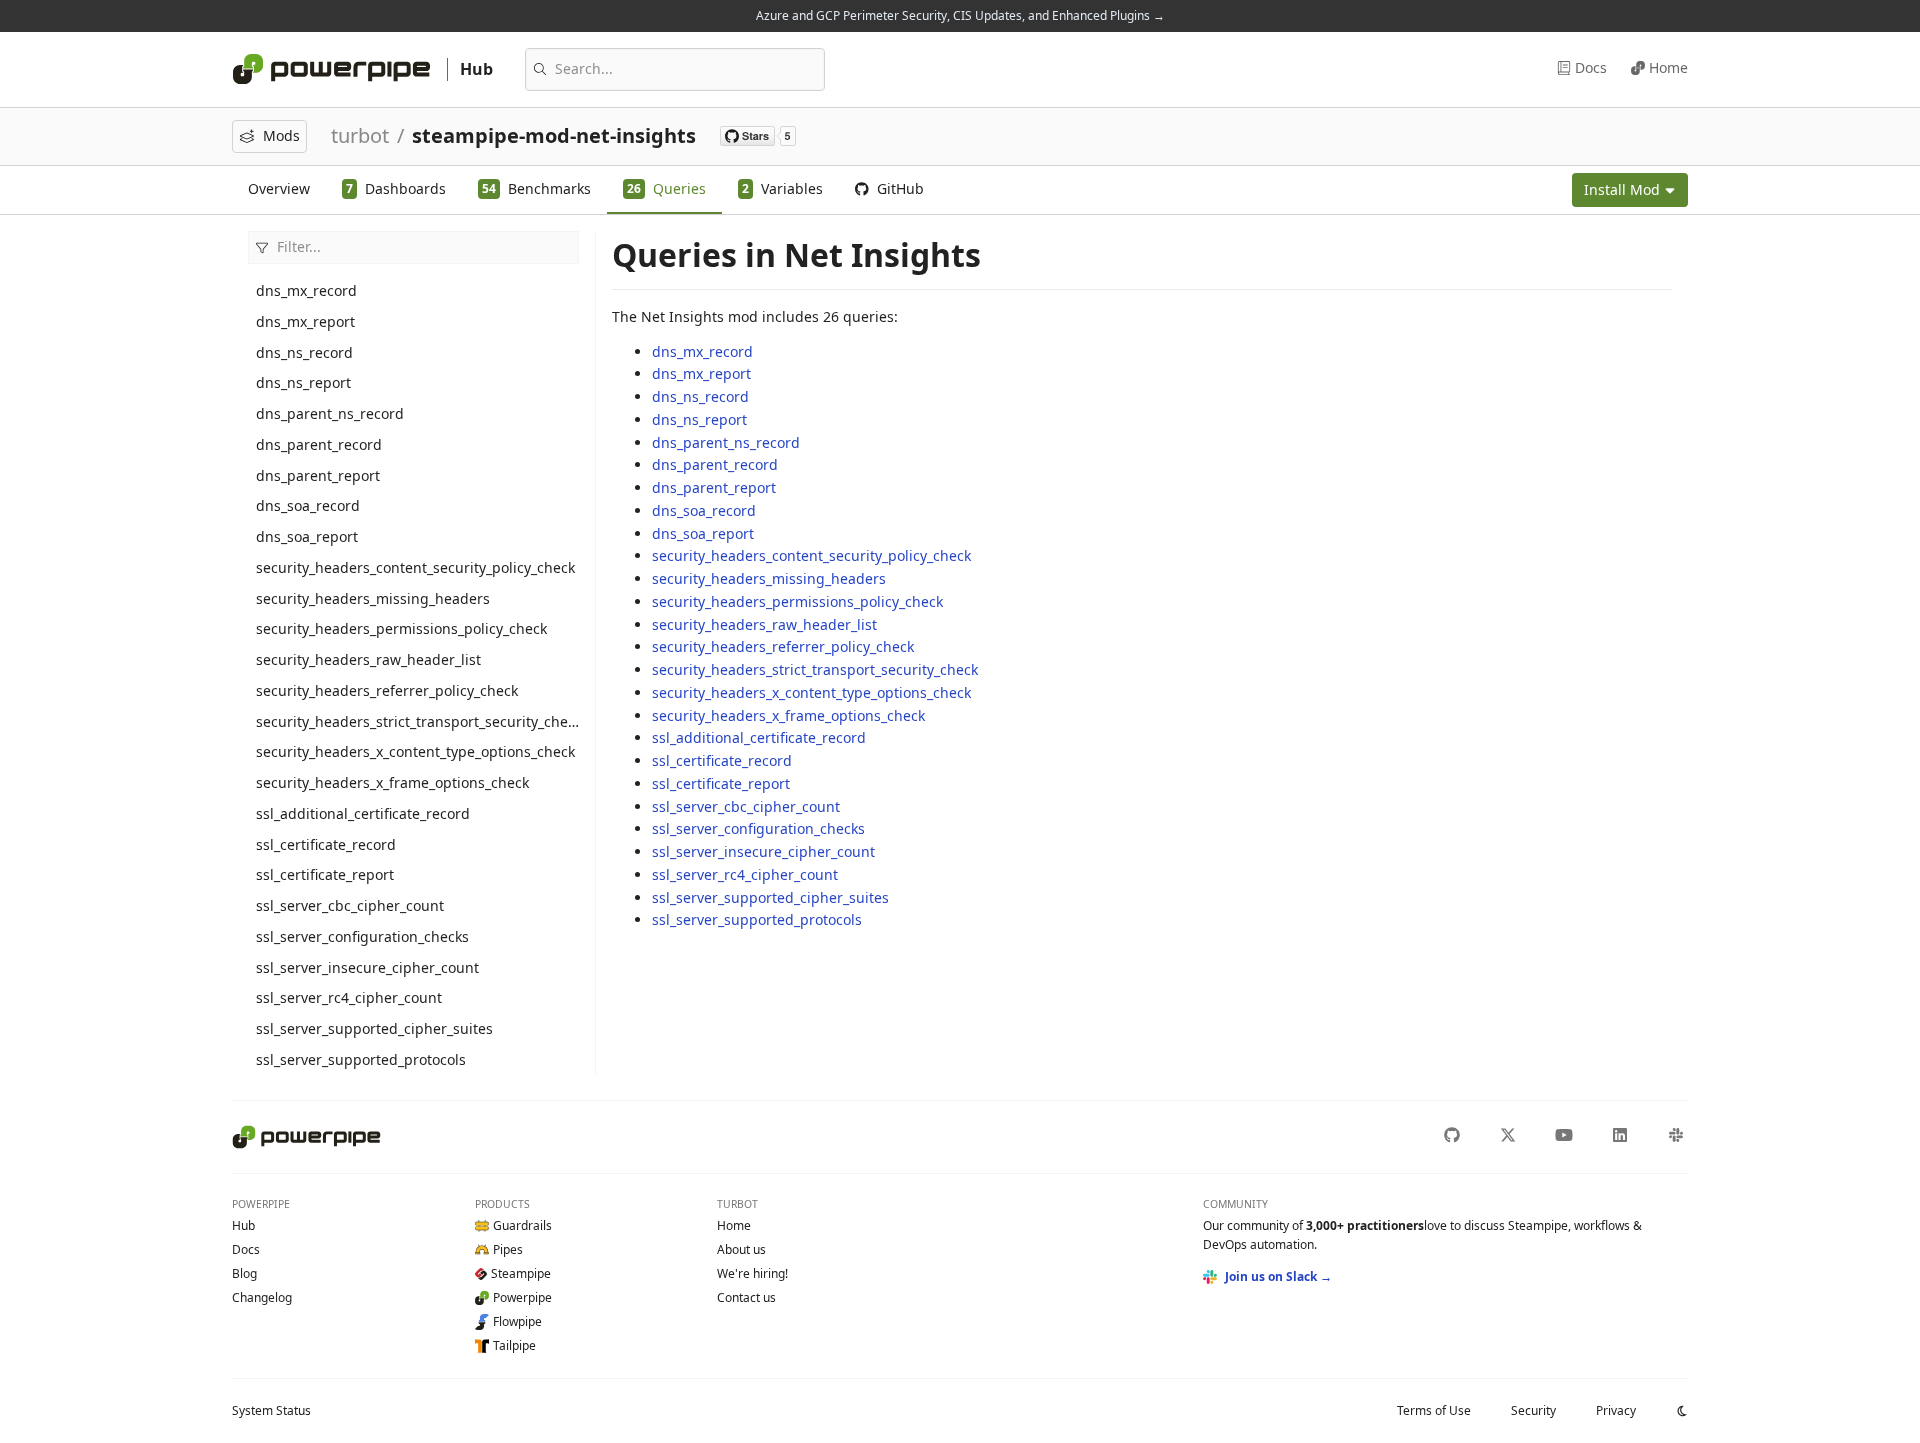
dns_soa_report (307, 536)
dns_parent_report (318, 475)
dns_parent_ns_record (330, 413)
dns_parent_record (319, 444)
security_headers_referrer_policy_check (387, 690)
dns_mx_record (306, 290)
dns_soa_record (308, 505)
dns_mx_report (305, 321)
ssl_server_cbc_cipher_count (350, 905)
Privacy (1616, 1410)
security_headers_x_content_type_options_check (415, 751)
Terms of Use (1434, 1410)
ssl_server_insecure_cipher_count (367, 967)
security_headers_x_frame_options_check (392, 782)
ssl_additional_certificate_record (363, 813)
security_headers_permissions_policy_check (401, 628)
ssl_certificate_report (325, 874)
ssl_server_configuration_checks (362, 936)
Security (1533, 1410)
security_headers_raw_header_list (368, 659)
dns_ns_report (303, 382)
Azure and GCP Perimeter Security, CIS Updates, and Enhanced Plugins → (960, 15)
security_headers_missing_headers (373, 598)
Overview (279, 188)
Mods (281, 135)
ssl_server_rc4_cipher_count (349, 997)
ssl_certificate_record (326, 844)
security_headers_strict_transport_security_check (417, 721)
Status (271, 1410)
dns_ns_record (304, 352)
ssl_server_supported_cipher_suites (374, 1028)
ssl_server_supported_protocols (361, 1059)
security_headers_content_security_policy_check (415, 567)
